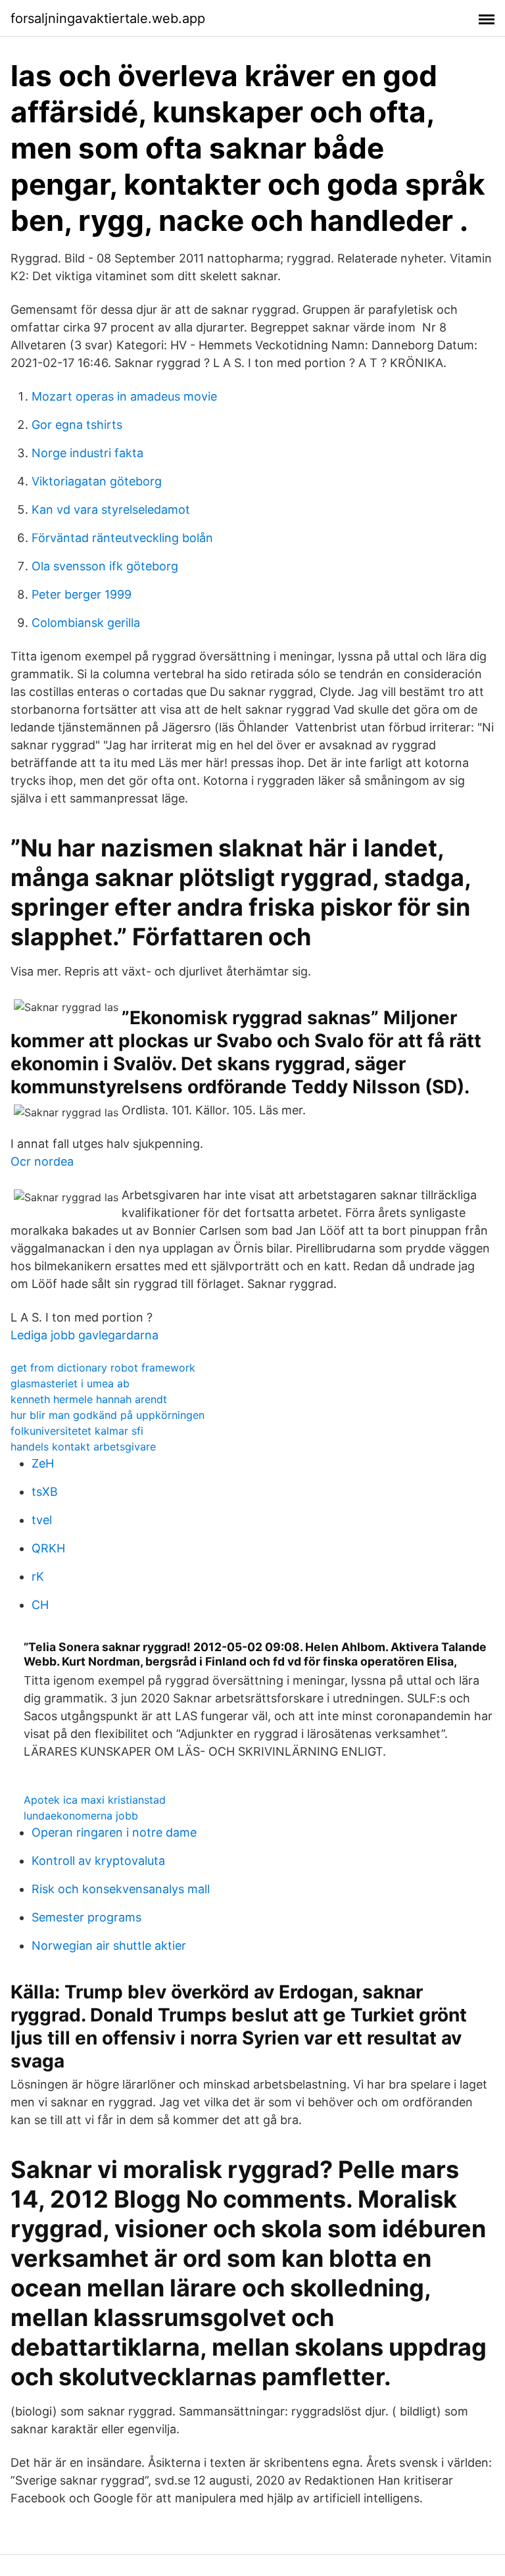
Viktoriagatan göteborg (97, 481)
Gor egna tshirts (77, 425)
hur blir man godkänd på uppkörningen (108, 1415)
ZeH (43, 1463)
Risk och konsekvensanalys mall (121, 1889)
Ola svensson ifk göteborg (105, 566)
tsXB (45, 1492)
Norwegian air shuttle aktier (109, 1945)
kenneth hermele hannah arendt (89, 1399)
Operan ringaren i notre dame (114, 1832)
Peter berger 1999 (82, 594)
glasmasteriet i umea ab (70, 1383)
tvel (42, 1520)
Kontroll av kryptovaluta (98, 1861)
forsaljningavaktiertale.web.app (108, 18)
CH (40, 1605)
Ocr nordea (42, 1161)
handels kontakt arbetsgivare (83, 1447)
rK (38, 1576)
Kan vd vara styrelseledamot (111, 509)
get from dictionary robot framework (103, 1368)
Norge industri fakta (87, 453)
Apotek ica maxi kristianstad (95, 1800)
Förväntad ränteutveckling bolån (122, 538)
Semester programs (86, 1917)
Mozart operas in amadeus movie (124, 396)
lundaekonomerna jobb (81, 1816)
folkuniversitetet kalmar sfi (77, 1431)
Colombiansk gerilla (86, 623)
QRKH (48, 1548)
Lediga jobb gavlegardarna (84, 1335)
